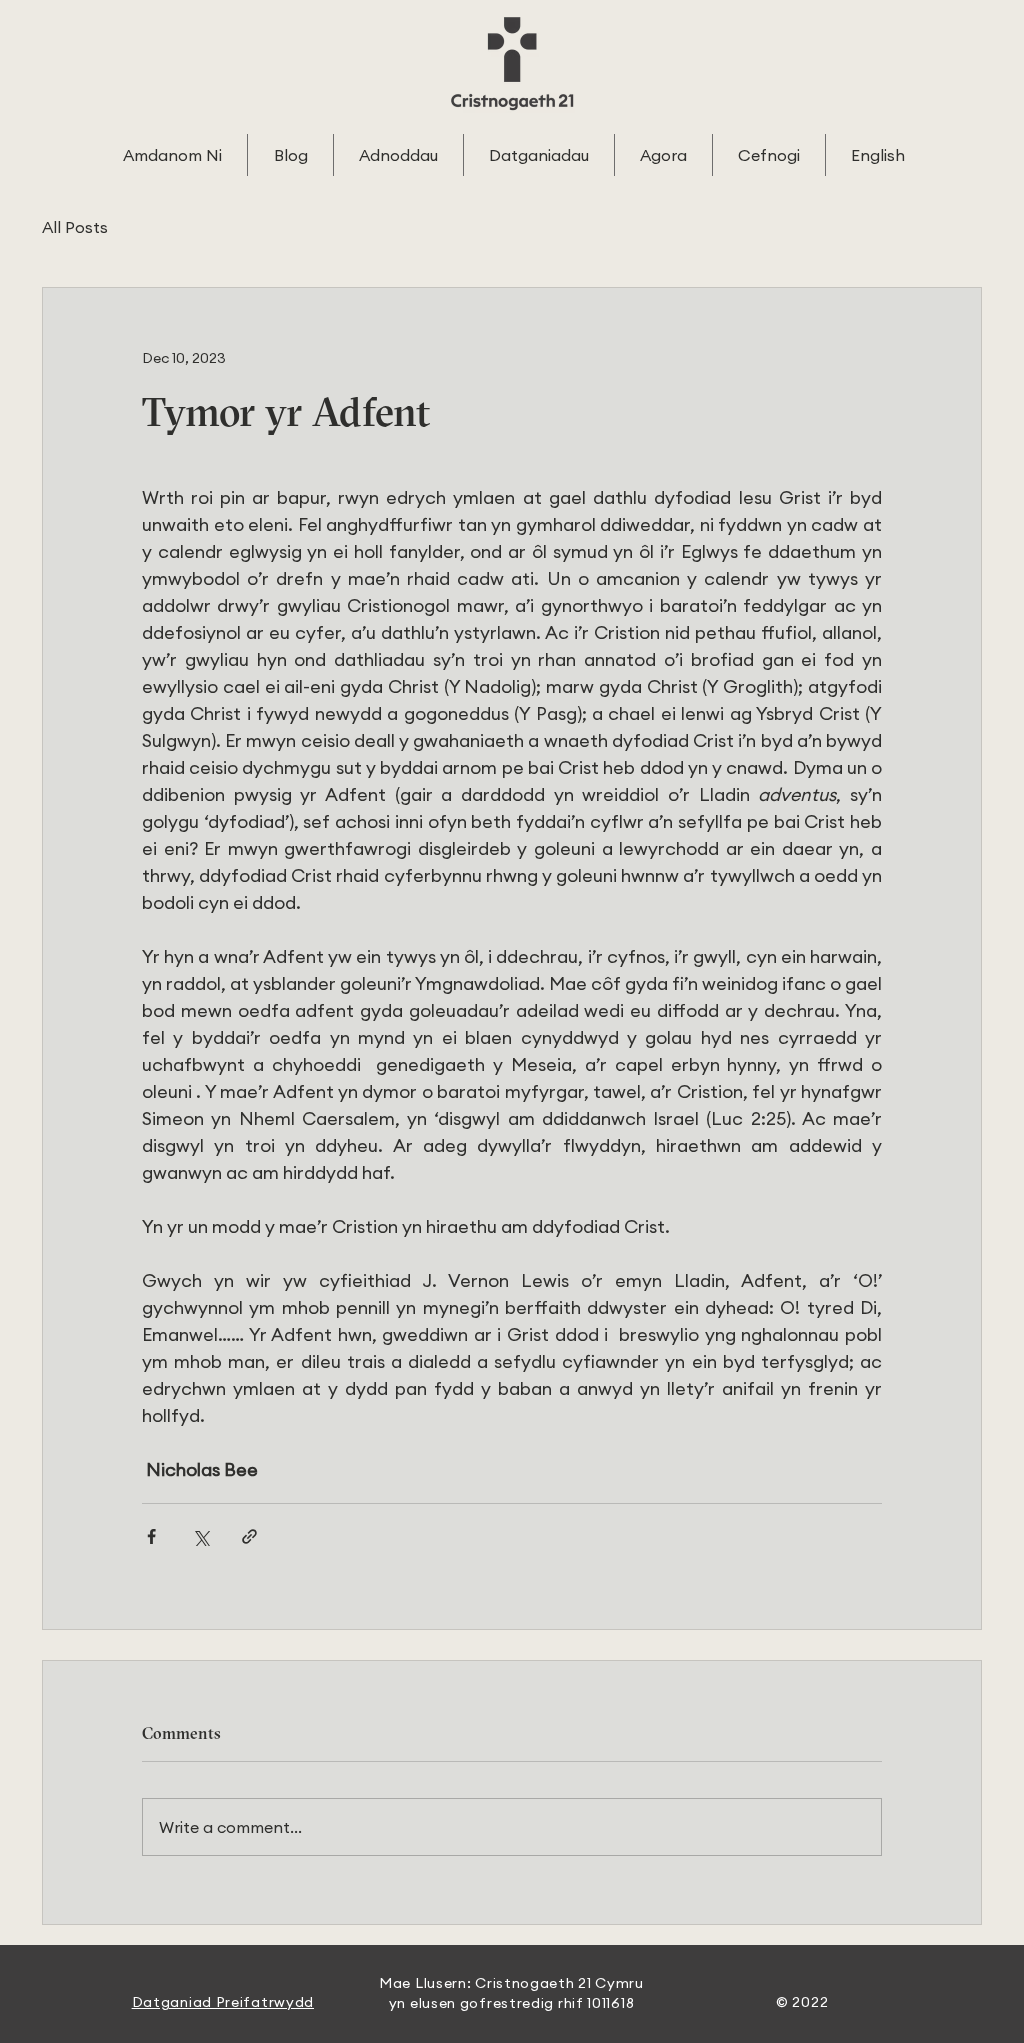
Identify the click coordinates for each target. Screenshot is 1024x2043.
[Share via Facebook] (151, 1536)
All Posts (75, 227)
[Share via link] (249, 1536)
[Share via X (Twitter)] (200, 1536)
